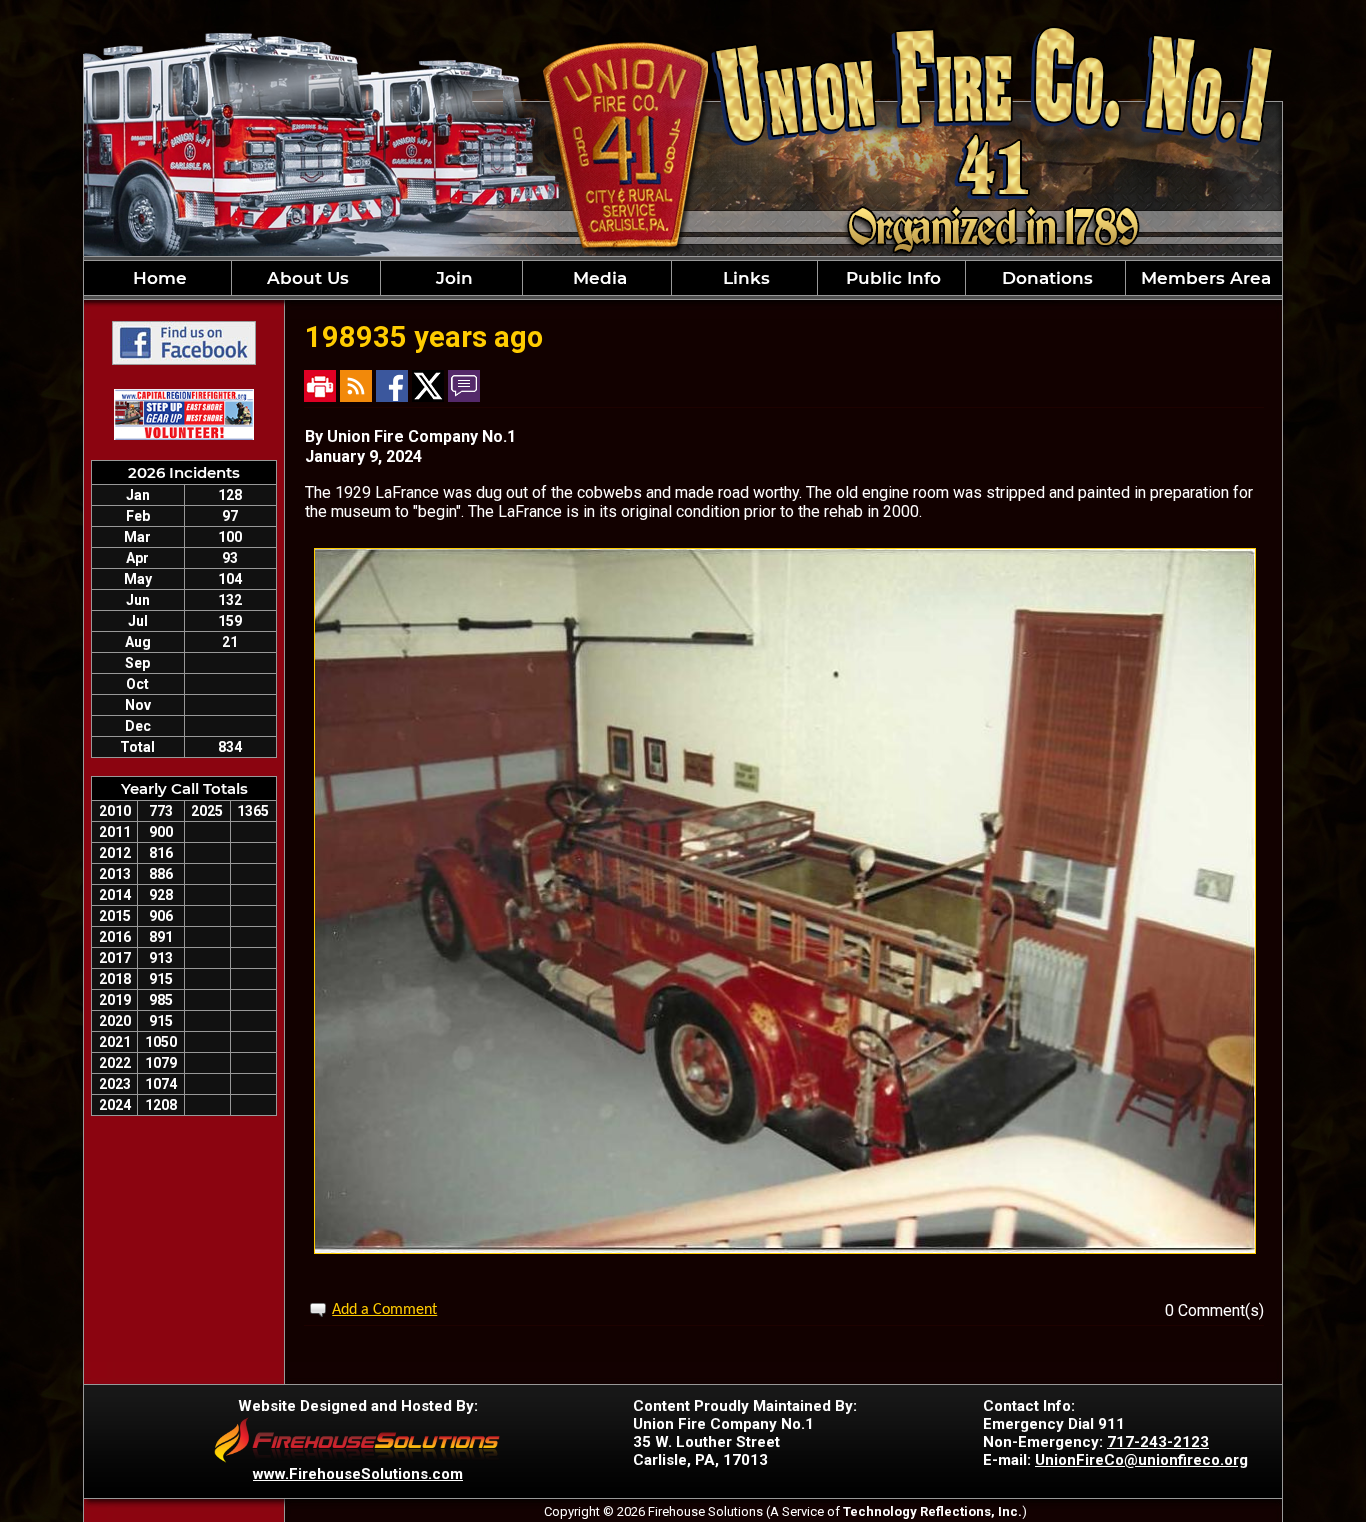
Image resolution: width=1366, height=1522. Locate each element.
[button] (305, 278)
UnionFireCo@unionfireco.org (1141, 1460)
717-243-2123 (1158, 1442)
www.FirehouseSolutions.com (358, 1474)
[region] (683, 278)
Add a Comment (384, 1310)
